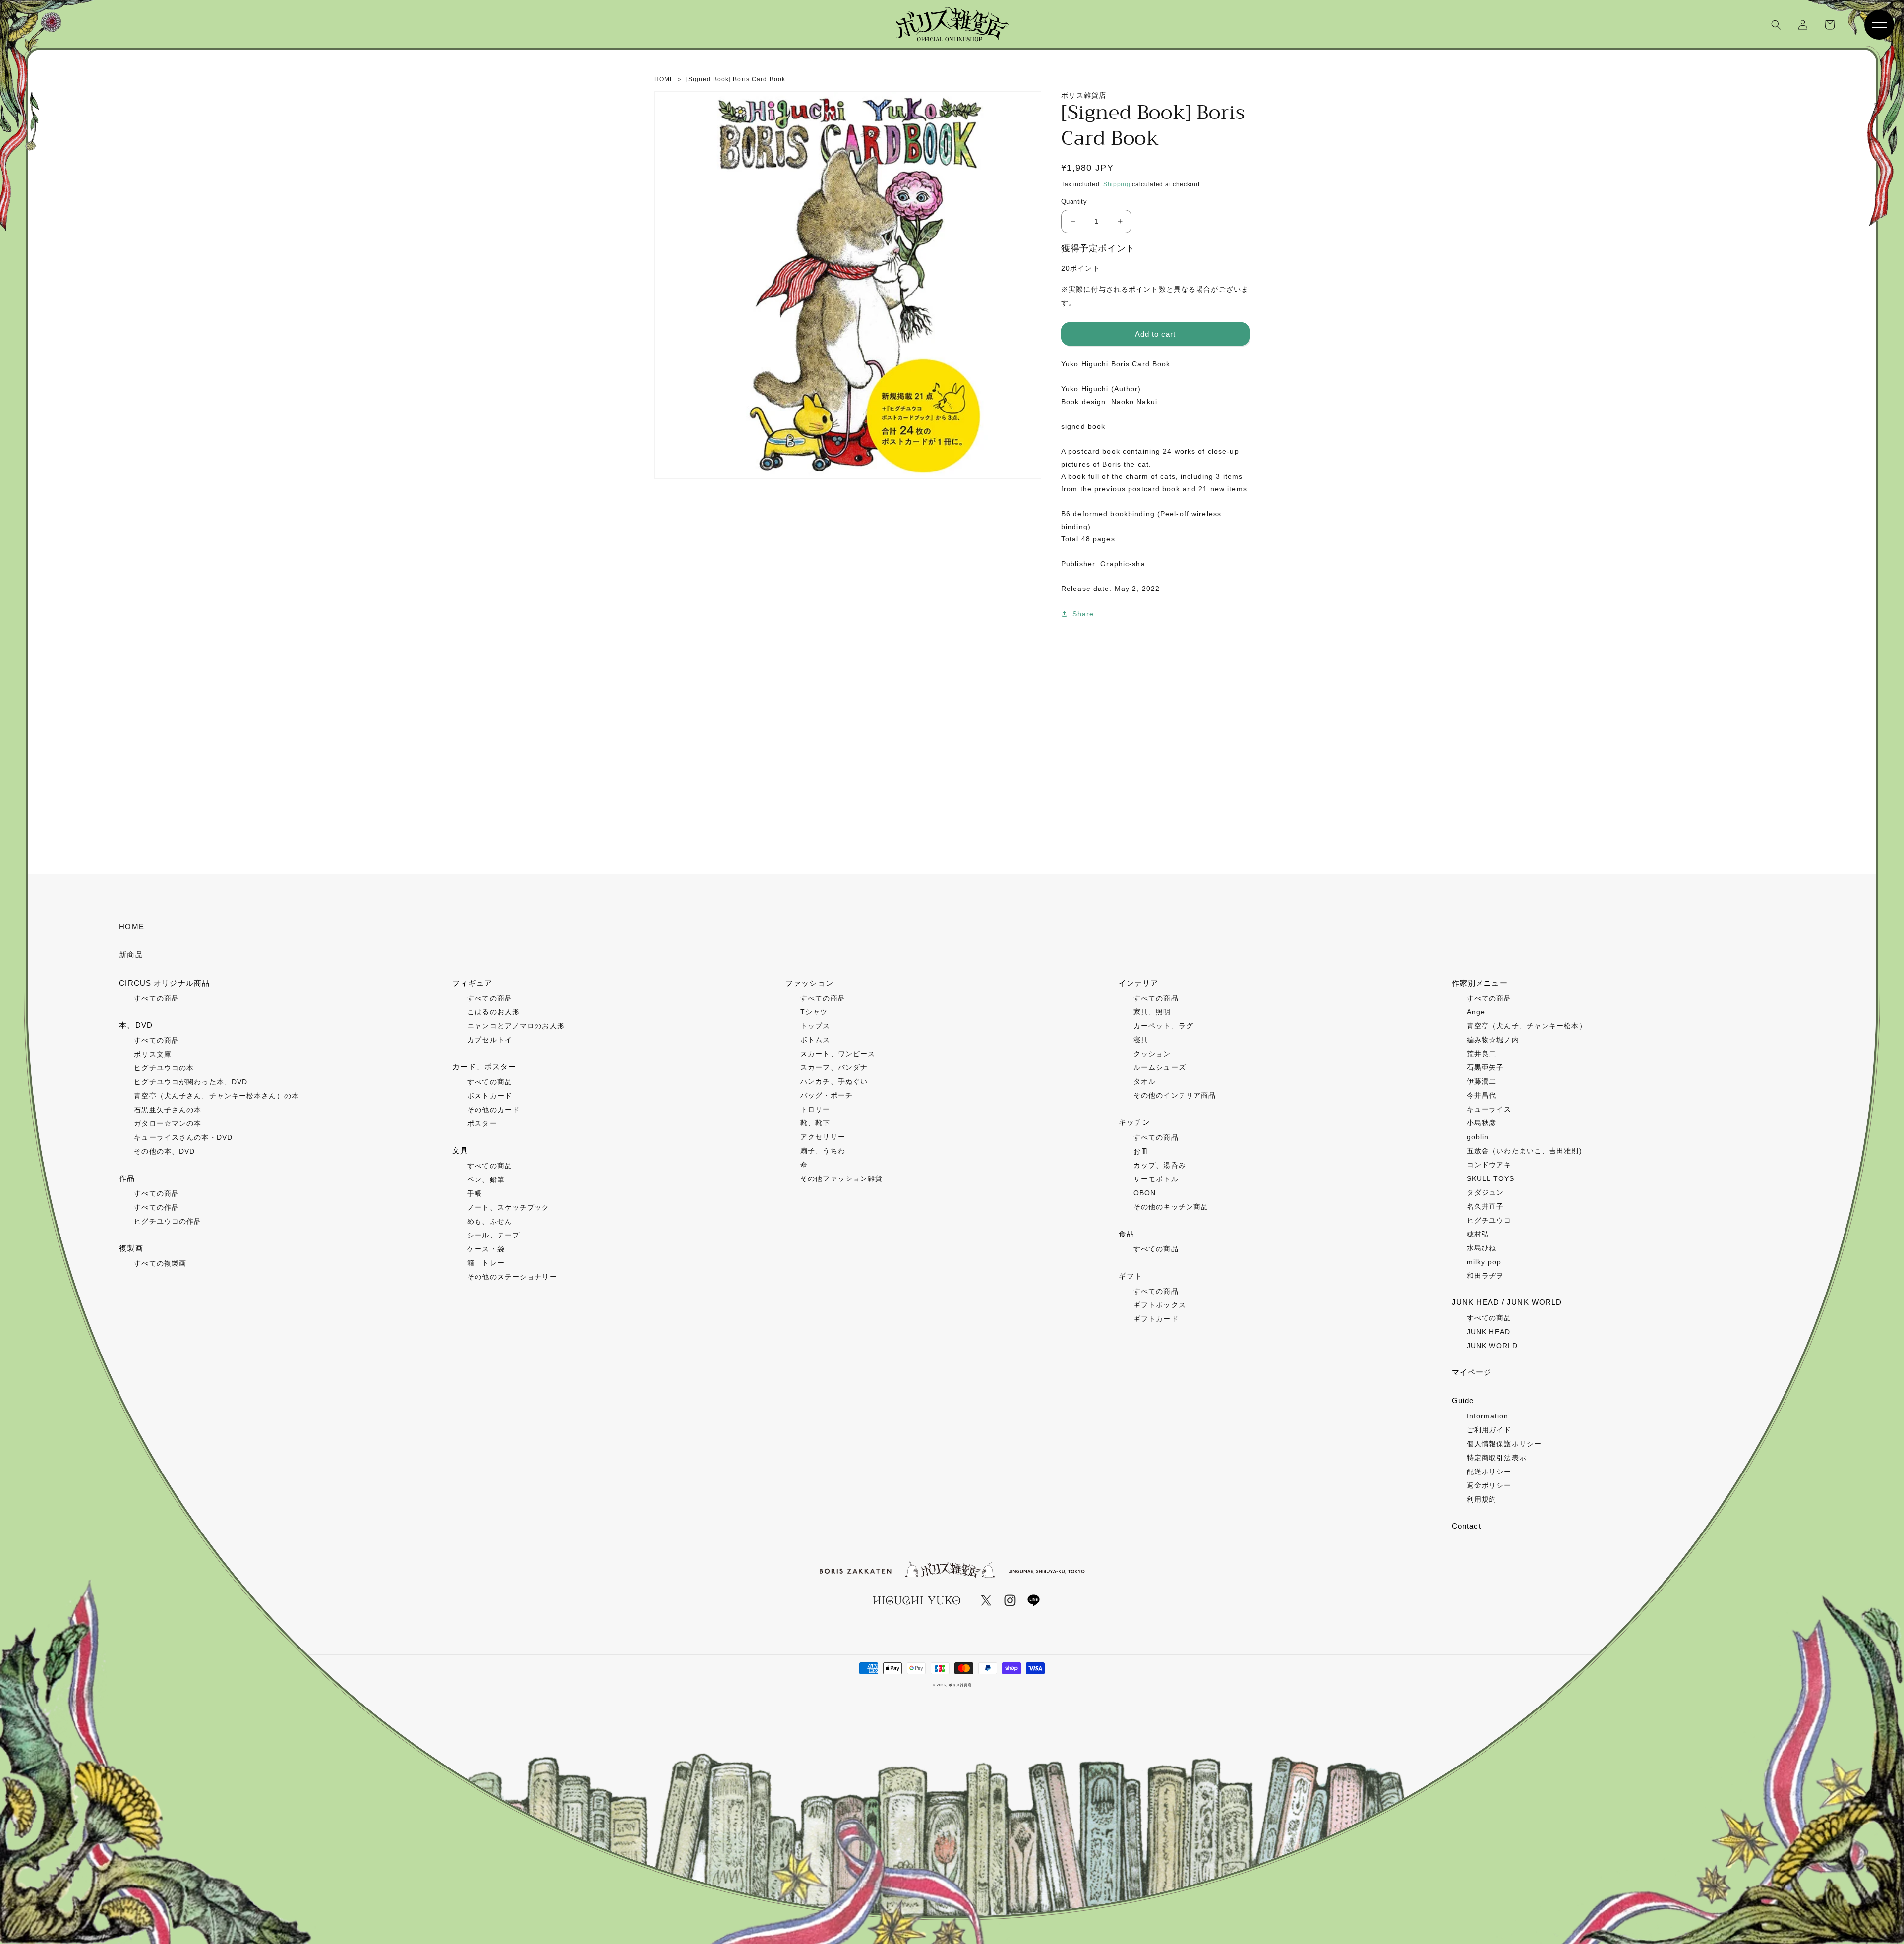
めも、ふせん (490, 1221)
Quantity (1074, 202)
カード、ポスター (484, 1067)
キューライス (1489, 1109)
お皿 (1141, 1151)
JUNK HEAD (1488, 1332)
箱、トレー (486, 1263)
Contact (1466, 1526)
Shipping (1117, 184)
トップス (815, 1026)
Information (1487, 1416)
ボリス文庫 (153, 1054)
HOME (131, 926)
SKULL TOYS (1490, 1178)
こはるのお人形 (493, 1012)
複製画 (131, 1248)
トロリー (815, 1109)
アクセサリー (823, 1137)
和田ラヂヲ (1486, 1276)
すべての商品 (156, 998)
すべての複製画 (160, 1263)
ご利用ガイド (1489, 1430)
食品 (1127, 1234)
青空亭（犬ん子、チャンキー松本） (1527, 1026)
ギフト (1130, 1276)
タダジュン (1486, 1192)
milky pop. (1485, 1262)
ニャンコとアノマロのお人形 (516, 1026)
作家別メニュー (1480, 983)
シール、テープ (493, 1235)
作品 (127, 1178)
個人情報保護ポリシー (1504, 1444)
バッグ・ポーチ (827, 1095)
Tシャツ (814, 1012)
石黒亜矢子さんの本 (168, 1110)
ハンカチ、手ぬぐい (834, 1081)
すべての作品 (156, 1207)
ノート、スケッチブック (508, 1207)
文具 (460, 1150)
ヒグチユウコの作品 (168, 1221)
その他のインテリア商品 (1175, 1095)
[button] (1776, 25)
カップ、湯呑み (1160, 1165)
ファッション (809, 983)
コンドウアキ (1489, 1165)
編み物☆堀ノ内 (1493, 1040)
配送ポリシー (1489, 1472)
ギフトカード (1156, 1319)
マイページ (1472, 1372)
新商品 (131, 955)
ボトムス (815, 1040)
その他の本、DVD (164, 1151)
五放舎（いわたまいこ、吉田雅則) (1524, 1151)
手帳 (475, 1193)
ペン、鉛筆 (486, 1179)
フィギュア (472, 983)
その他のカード (493, 1110)
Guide (1463, 1400)
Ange (1476, 1012)
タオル (1145, 1081)
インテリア (1139, 983)
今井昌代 (1482, 1095)
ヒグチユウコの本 (164, 1068)
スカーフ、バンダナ (834, 1067)
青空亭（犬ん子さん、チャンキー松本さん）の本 (216, 1096)
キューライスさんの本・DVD (183, 1137)
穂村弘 (1478, 1234)
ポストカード (490, 1096)
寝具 (1141, 1040)
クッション (1152, 1054)
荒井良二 (1482, 1054)
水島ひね (1482, 1248)
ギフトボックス (1160, 1305)
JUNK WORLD (1492, 1346)
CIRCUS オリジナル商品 (164, 983)
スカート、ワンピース (838, 1054)
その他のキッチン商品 (1171, 1207)
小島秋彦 (1482, 1123)
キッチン (1134, 1122)
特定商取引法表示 (1497, 1458)
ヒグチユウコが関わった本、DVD (191, 1082)
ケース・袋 (486, 1249)
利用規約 (1482, 1499)
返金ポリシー (1489, 1485)
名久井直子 (1486, 1206)
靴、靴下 (815, 1123)
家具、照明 (1152, 1012)
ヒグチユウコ (1489, 1220)
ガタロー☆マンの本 (168, 1123)
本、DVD (136, 1025)
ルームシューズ (1160, 1067)
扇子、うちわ (823, 1151)
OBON (1145, 1193)
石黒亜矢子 (1486, 1067)
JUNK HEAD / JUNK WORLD (1507, 1302)
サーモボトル (1156, 1179)
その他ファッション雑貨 (841, 1178)
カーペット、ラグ (1163, 1026)
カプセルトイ (490, 1040)
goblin (1478, 1137)
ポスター (482, 1123)
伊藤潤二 (1482, 1081)
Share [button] (1083, 614)
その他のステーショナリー (512, 1277)
